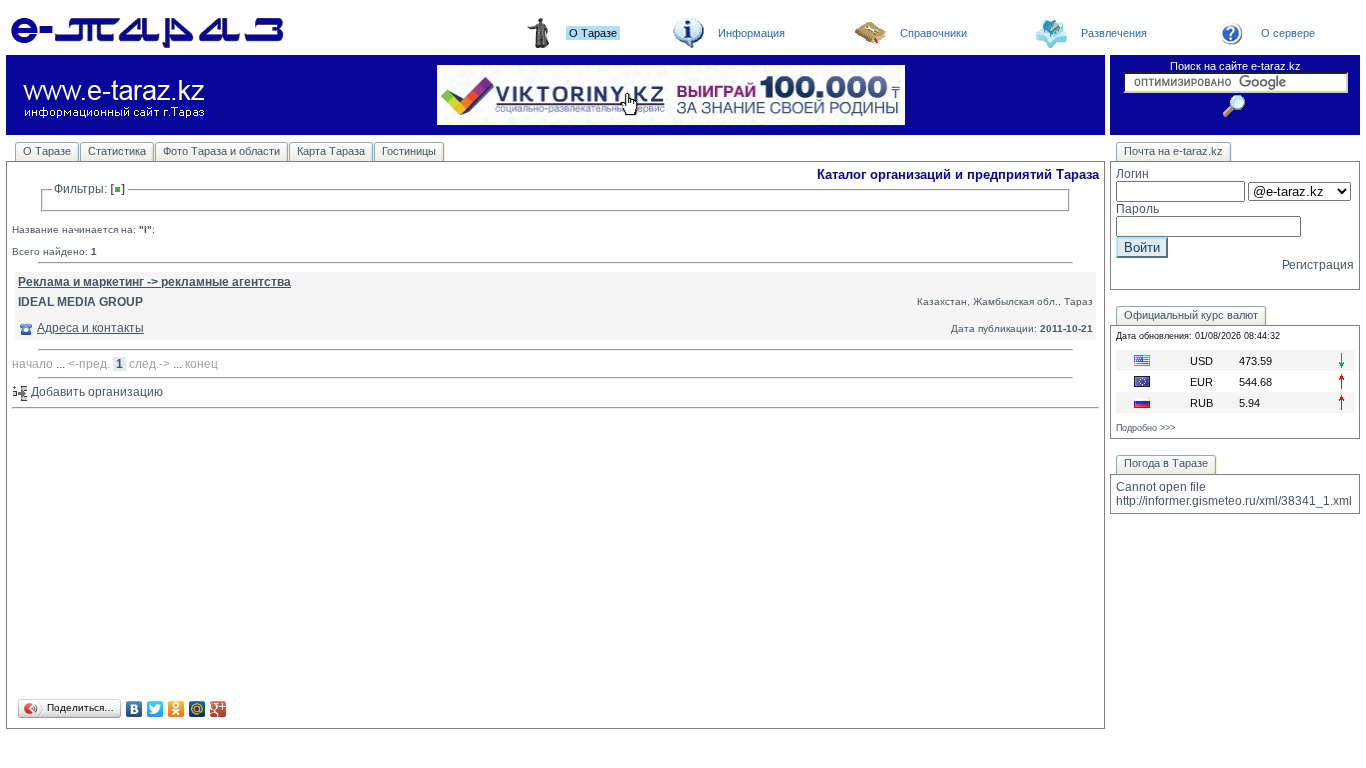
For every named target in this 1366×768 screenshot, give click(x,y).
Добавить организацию (95, 392)
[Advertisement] (555, 555)
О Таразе (47, 151)
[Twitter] (155, 709)
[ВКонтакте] (134, 709)
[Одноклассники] (176, 709)
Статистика (117, 151)
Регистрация (1318, 265)
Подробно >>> (1145, 428)
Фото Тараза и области (221, 151)
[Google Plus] (218, 709)
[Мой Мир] (197, 709)
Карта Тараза (331, 151)
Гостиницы (409, 151)
